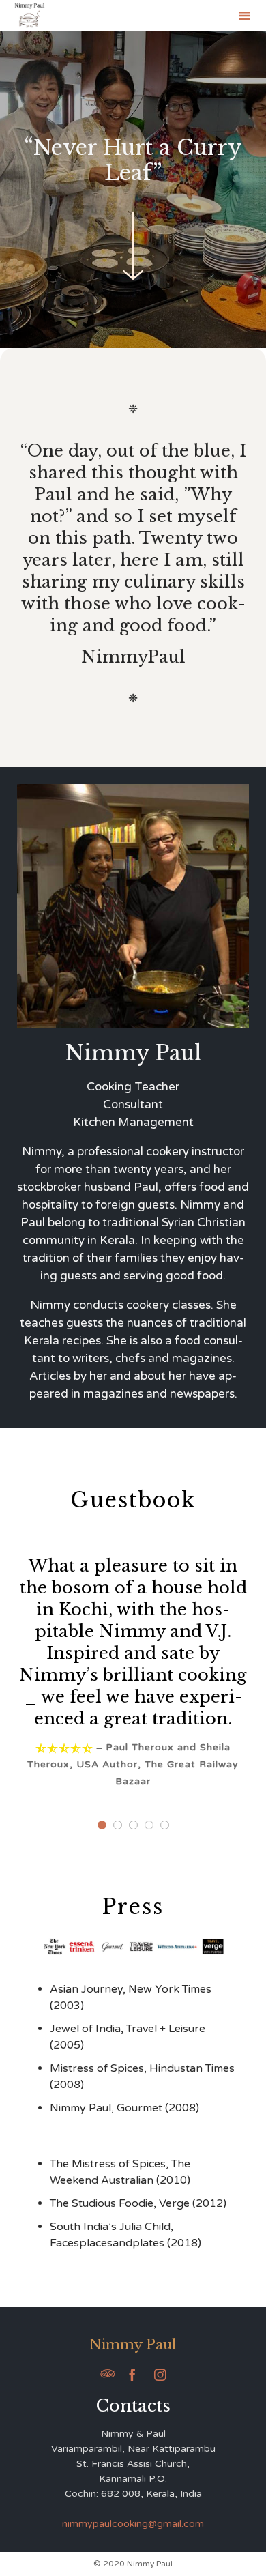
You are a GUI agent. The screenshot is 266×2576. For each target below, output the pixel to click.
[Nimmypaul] (30, 15)
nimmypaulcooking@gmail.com (133, 2524)
